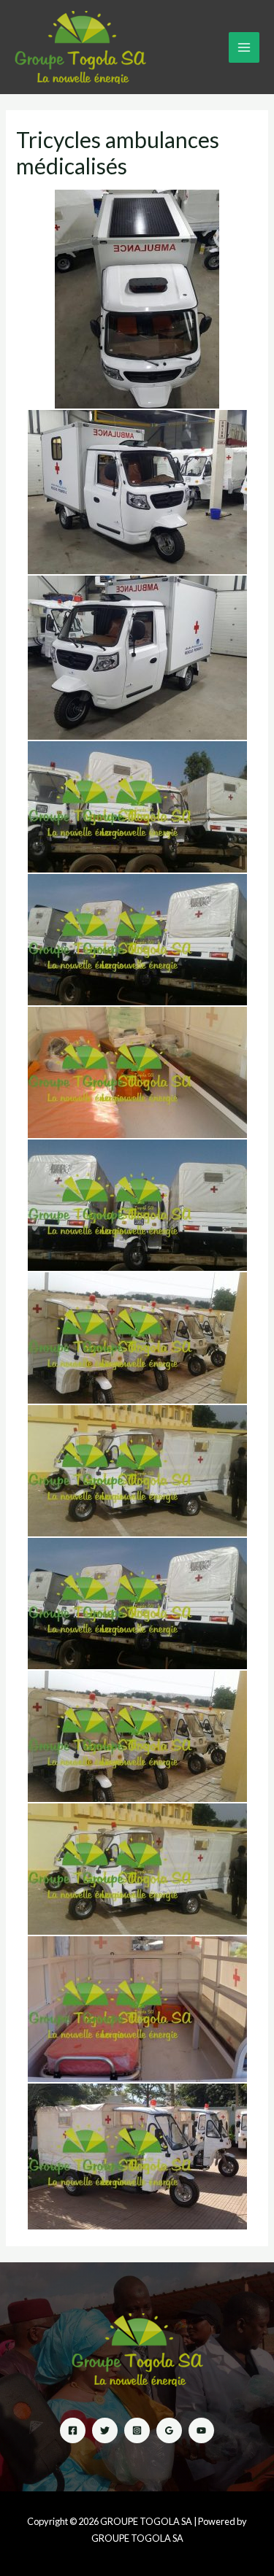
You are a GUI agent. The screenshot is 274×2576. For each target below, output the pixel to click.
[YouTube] (201, 2430)
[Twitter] (105, 2430)
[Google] (169, 2430)
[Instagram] (137, 2430)
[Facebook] (73, 2430)
